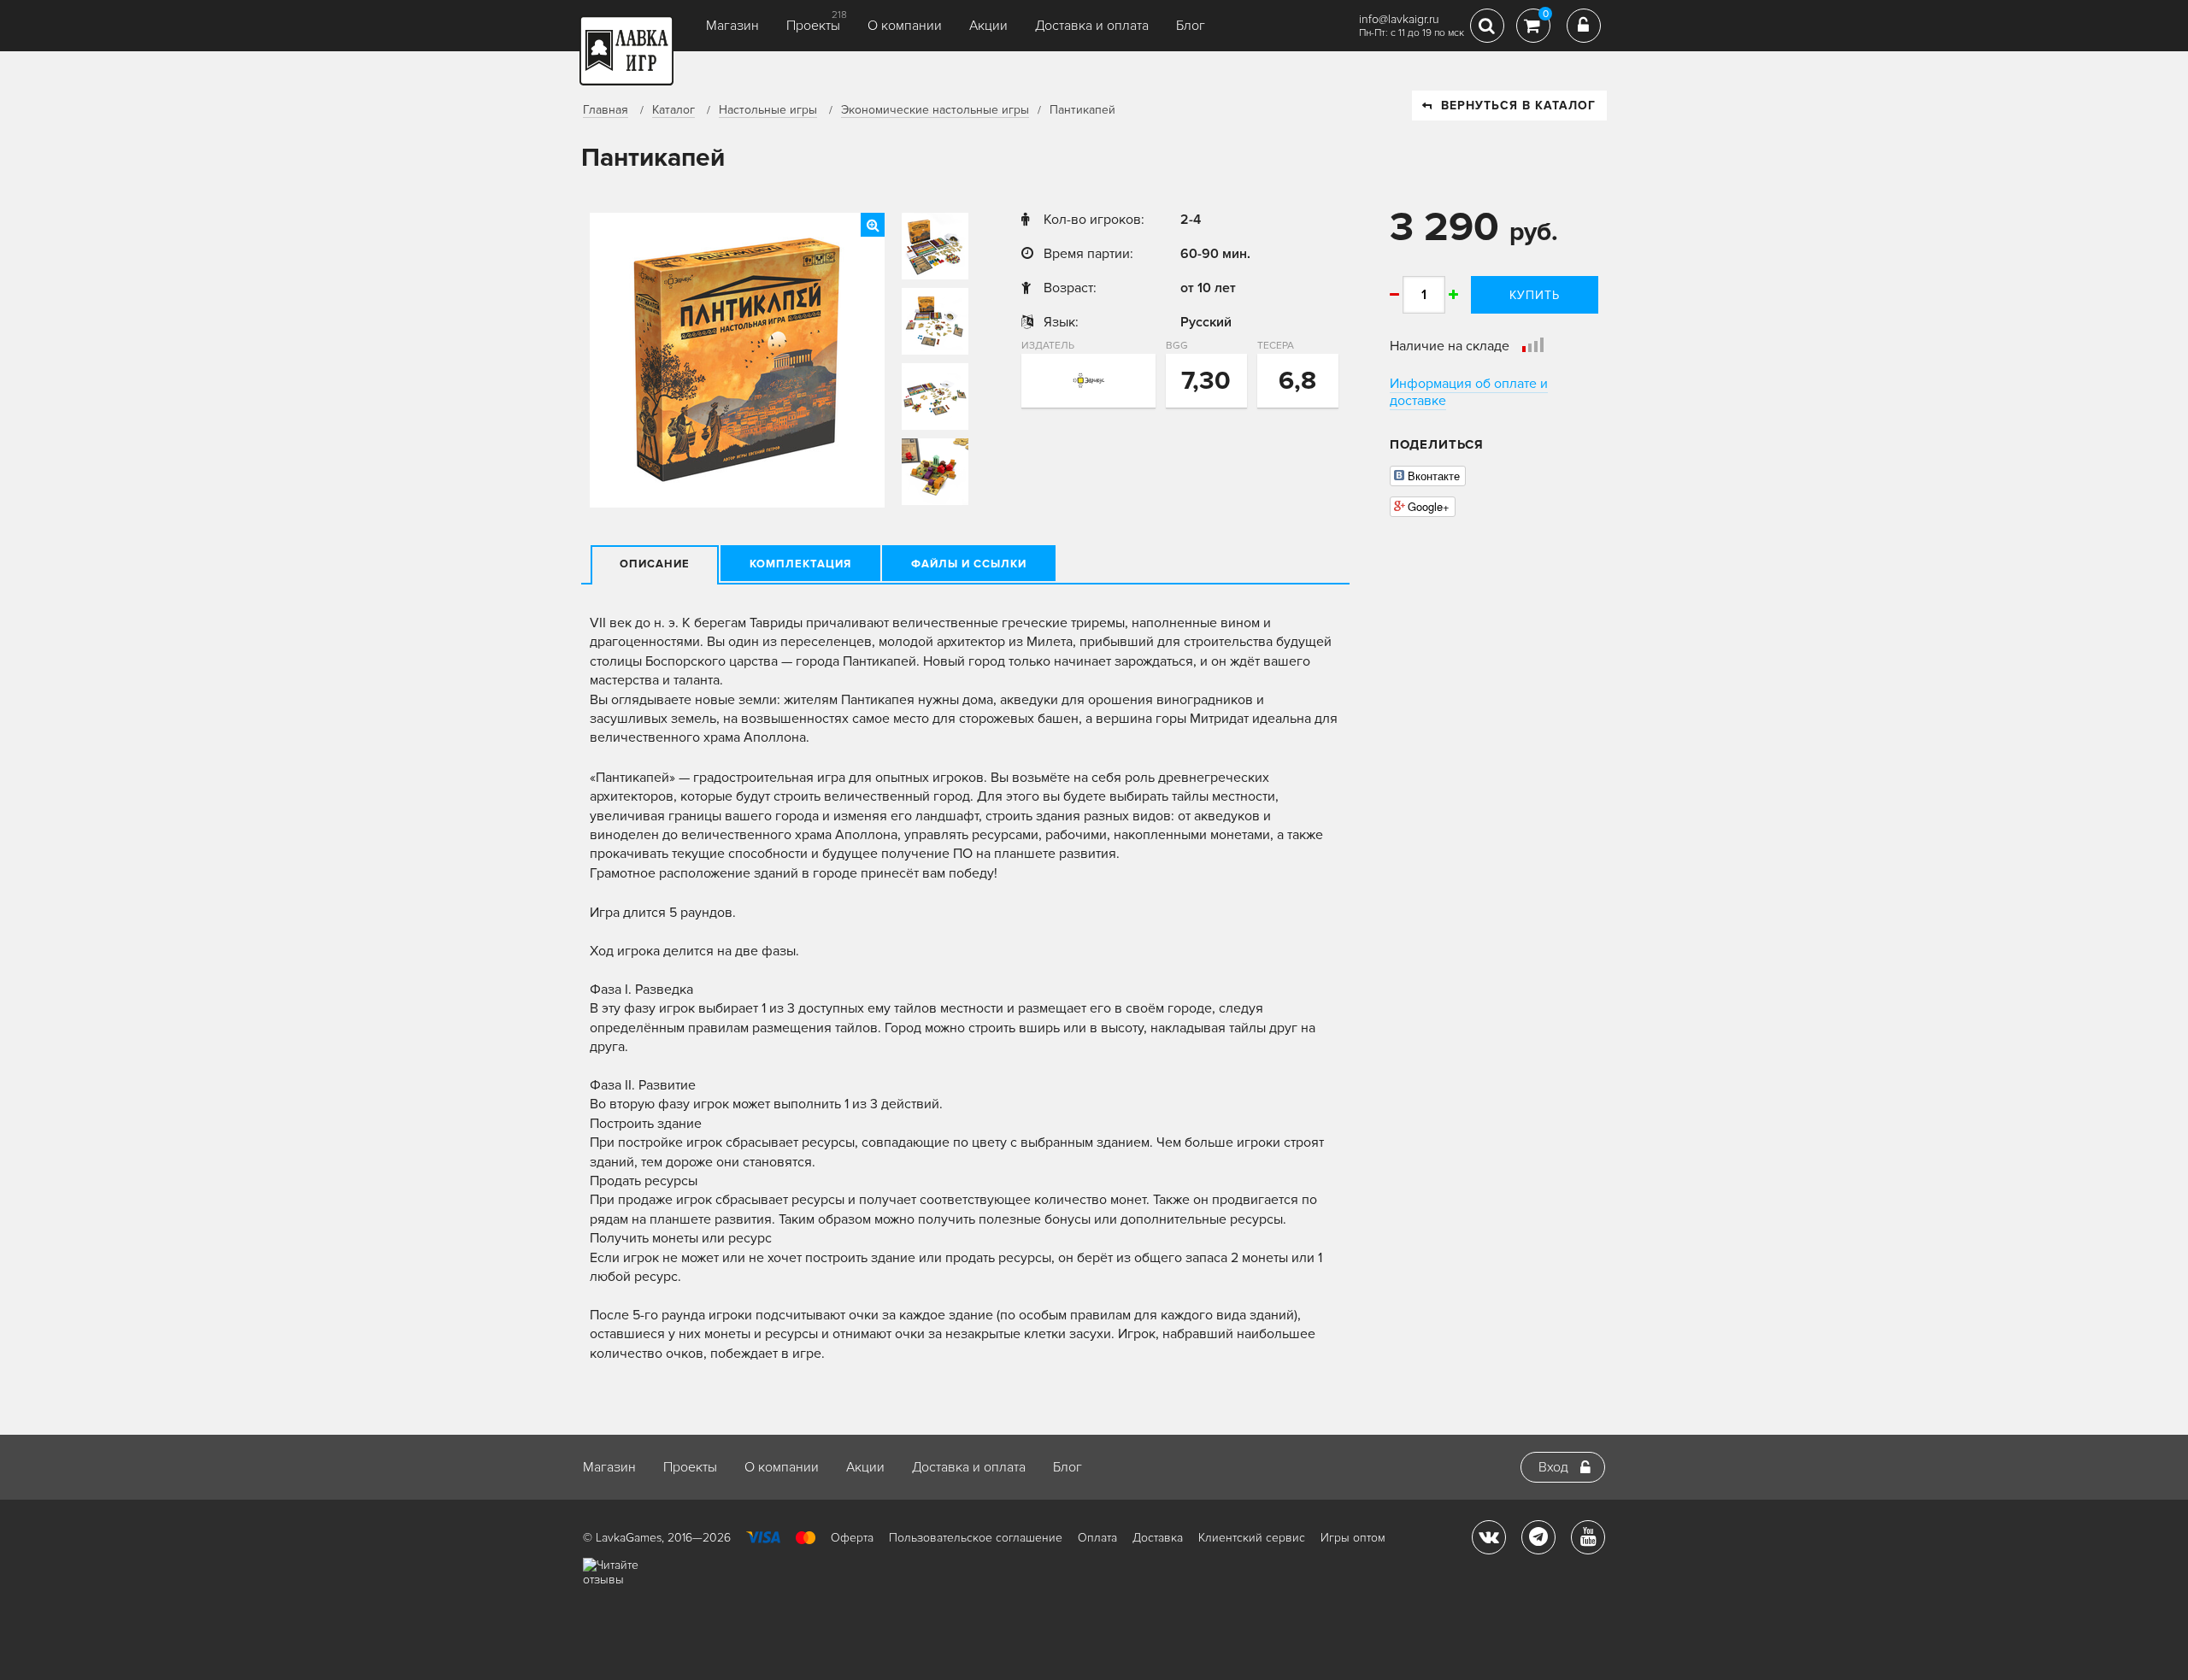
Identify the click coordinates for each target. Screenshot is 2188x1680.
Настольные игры (768, 110)
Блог (1191, 26)
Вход (1553, 1467)
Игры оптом (1353, 1538)
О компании (905, 26)
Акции (988, 26)
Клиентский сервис (1252, 1538)
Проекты (813, 26)
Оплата (1097, 1538)
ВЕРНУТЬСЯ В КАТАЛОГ (1518, 106)
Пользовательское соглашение (976, 1538)
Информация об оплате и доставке (1469, 392)
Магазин (732, 26)
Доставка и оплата (1092, 26)
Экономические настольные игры (935, 110)
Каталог (673, 110)
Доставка (1158, 1538)
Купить (1535, 295)
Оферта (852, 1538)
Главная (606, 110)
